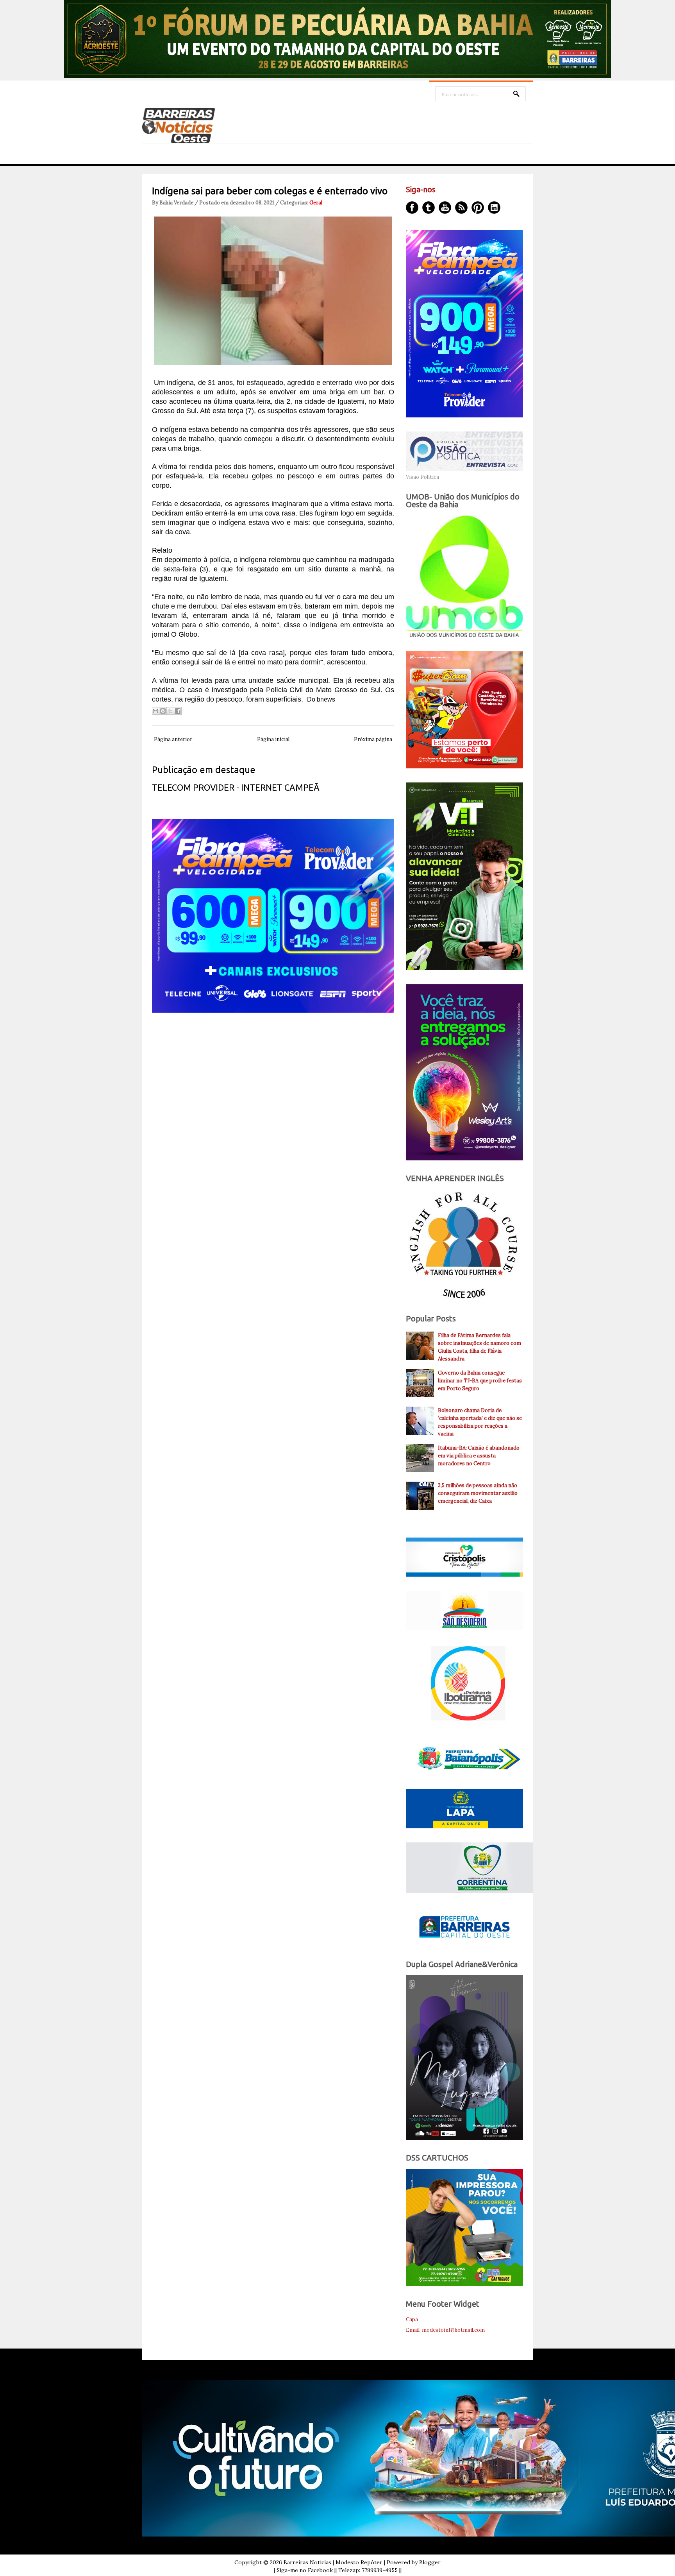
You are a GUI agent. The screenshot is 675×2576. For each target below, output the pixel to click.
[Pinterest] (478, 208)
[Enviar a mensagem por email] (155, 711)
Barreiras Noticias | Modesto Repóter (333, 2562)
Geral (316, 203)
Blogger (430, 2562)
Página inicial (273, 739)
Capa (412, 2319)
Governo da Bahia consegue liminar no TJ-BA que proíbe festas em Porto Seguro (480, 1381)
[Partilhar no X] (170, 711)
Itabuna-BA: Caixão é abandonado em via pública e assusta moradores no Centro (479, 1456)
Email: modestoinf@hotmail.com (445, 2330)
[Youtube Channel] (445, 208)
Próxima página (373, 739)
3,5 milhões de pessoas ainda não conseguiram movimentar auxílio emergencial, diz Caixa (478, 1493)
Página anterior (173, 739)
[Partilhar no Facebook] (178, 711)
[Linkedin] (494, 208)
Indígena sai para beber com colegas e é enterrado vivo (270, 191)
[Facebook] (412, 208)
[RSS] (461, 208)
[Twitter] (429, 208)
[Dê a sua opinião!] (163, 711)
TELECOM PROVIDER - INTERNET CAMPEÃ (236, 787)
